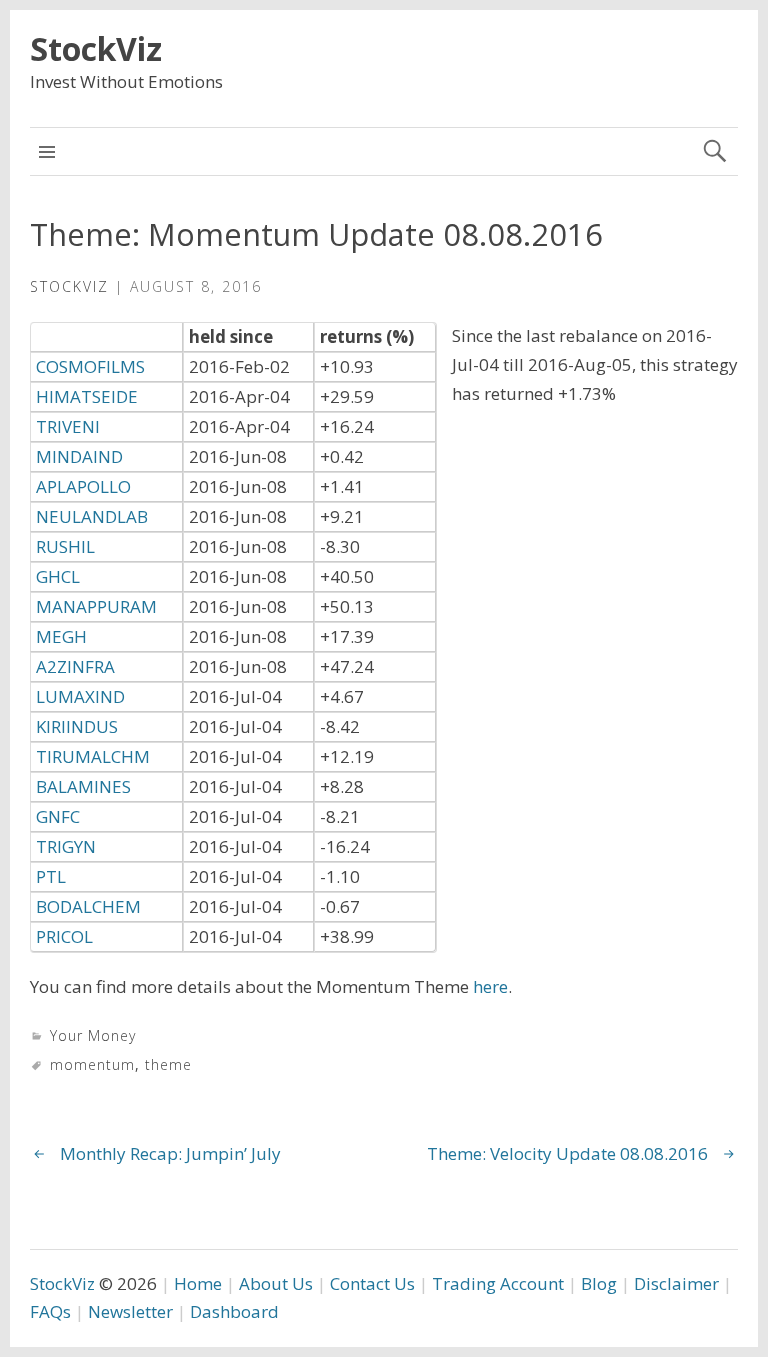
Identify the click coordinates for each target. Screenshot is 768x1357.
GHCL (58, 576)
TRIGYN (66, 846)
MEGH (61, 636)
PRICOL (64, 936)
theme (168, 1064)
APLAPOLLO (83, 486)
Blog (599, 1283)
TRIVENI (68, 426)
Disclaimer (676, 1283)
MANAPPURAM (96, 606)
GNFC (58, 816)
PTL (51, 876)
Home (198, 1283)
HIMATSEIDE (87, 396)
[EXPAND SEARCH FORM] (714, 151)
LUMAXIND (80, 696)
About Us (276, 1283)
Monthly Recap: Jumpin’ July (170, 1153)
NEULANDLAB (92, 516)
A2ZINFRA (75, 666)
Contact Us (372, 1283)
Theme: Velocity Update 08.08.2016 (567, 1153)
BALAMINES (83, 786)
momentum (92, 1064)
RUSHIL (65, 546)
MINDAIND (79, 456)
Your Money (93, 1035)
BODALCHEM (88, 906)
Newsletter (130, 1311)
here (490, 986)
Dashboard (234, 1311)
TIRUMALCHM (93, 756)
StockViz (96, 48)
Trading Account (498, 1283)
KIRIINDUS (77, 726)
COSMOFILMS (90, 366)
